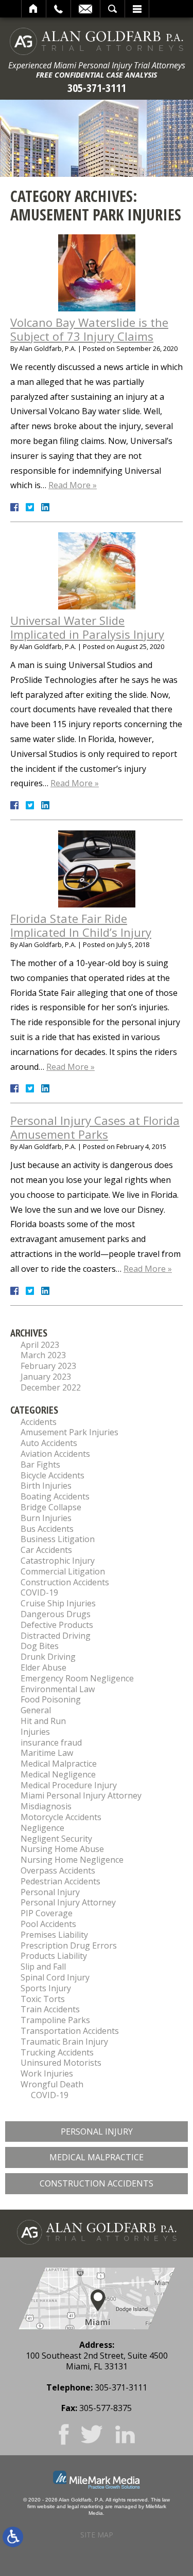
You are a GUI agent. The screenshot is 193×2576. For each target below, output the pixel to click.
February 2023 (48, 1366)
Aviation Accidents (55, 1454)
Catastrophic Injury (58, 1561)
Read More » (73, 485)
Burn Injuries (46, 1518)
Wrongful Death (52, 2084)
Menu (137, 9)
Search (112, 9)
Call (58, 9)
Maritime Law (47, 1753)
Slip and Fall (43, 1967)
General (36, 1710)
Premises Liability (54, 1935)
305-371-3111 (97, 88)
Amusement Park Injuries (69, 1432)
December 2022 (51, 1387)
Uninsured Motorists (61, 2063)
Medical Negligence (58, 1774)
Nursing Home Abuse (62, 1849)
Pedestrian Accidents (60, 1881)
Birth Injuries (46, 1486)
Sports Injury (46, 1988)
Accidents (39, 1422)
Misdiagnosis (46, 1806)
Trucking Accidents (57, 2052)
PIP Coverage (47, 1913)
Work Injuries (47, 2073)
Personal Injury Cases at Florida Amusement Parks (95, 1127)
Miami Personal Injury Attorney (81, 1795)
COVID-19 (39, 1592)
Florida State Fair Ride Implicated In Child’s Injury (81, 925)
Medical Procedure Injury (69, 1785)
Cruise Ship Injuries (58, 1603)
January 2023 (46, 1377)
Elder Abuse (43, 1667)
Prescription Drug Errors (69, 1945)
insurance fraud (51, 1743)
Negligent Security (56, 1839)
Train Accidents (50, 2009)
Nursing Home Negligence (72, 1860)
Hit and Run (43, 1721)
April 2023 (40, 1345)
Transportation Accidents (70, 2031)
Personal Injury (50, 1892)
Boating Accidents (55, 1496)
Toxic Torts (43, 1999)
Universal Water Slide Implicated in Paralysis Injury (87, 627)
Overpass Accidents (58, 1870)
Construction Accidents (65, 1582)
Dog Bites (40, 1646)
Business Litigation (58, 1539)
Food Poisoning (51, 1699)
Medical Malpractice (59, 1764)
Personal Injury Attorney (68, 1902)
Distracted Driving (56, 1636)
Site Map (97, 2535)
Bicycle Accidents (52, 1475)
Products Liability (54, 1956)
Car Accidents (46, 1550)
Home (34, 9)
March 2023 (43, 1355)
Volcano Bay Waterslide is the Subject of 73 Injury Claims (89, 329)
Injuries (35, 1732)
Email (85, 9)
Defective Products (57, 1625)
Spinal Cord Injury (55, 1977)
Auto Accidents (49, 1443)
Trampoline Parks (55, 2020)
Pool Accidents (48, 1924)
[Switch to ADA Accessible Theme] (13, 2537)
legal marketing (85, 2506)
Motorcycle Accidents (61, 1817)
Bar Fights (40, 1465)
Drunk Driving (48, 1657)
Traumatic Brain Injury (64, 2042)
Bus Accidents (47, 1529)
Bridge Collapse (51, 1507)
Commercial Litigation (63, 1571)
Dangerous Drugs (56, 1614)
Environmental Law (58, 1689)
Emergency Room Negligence (77, 1678)
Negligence (42, 1828)
